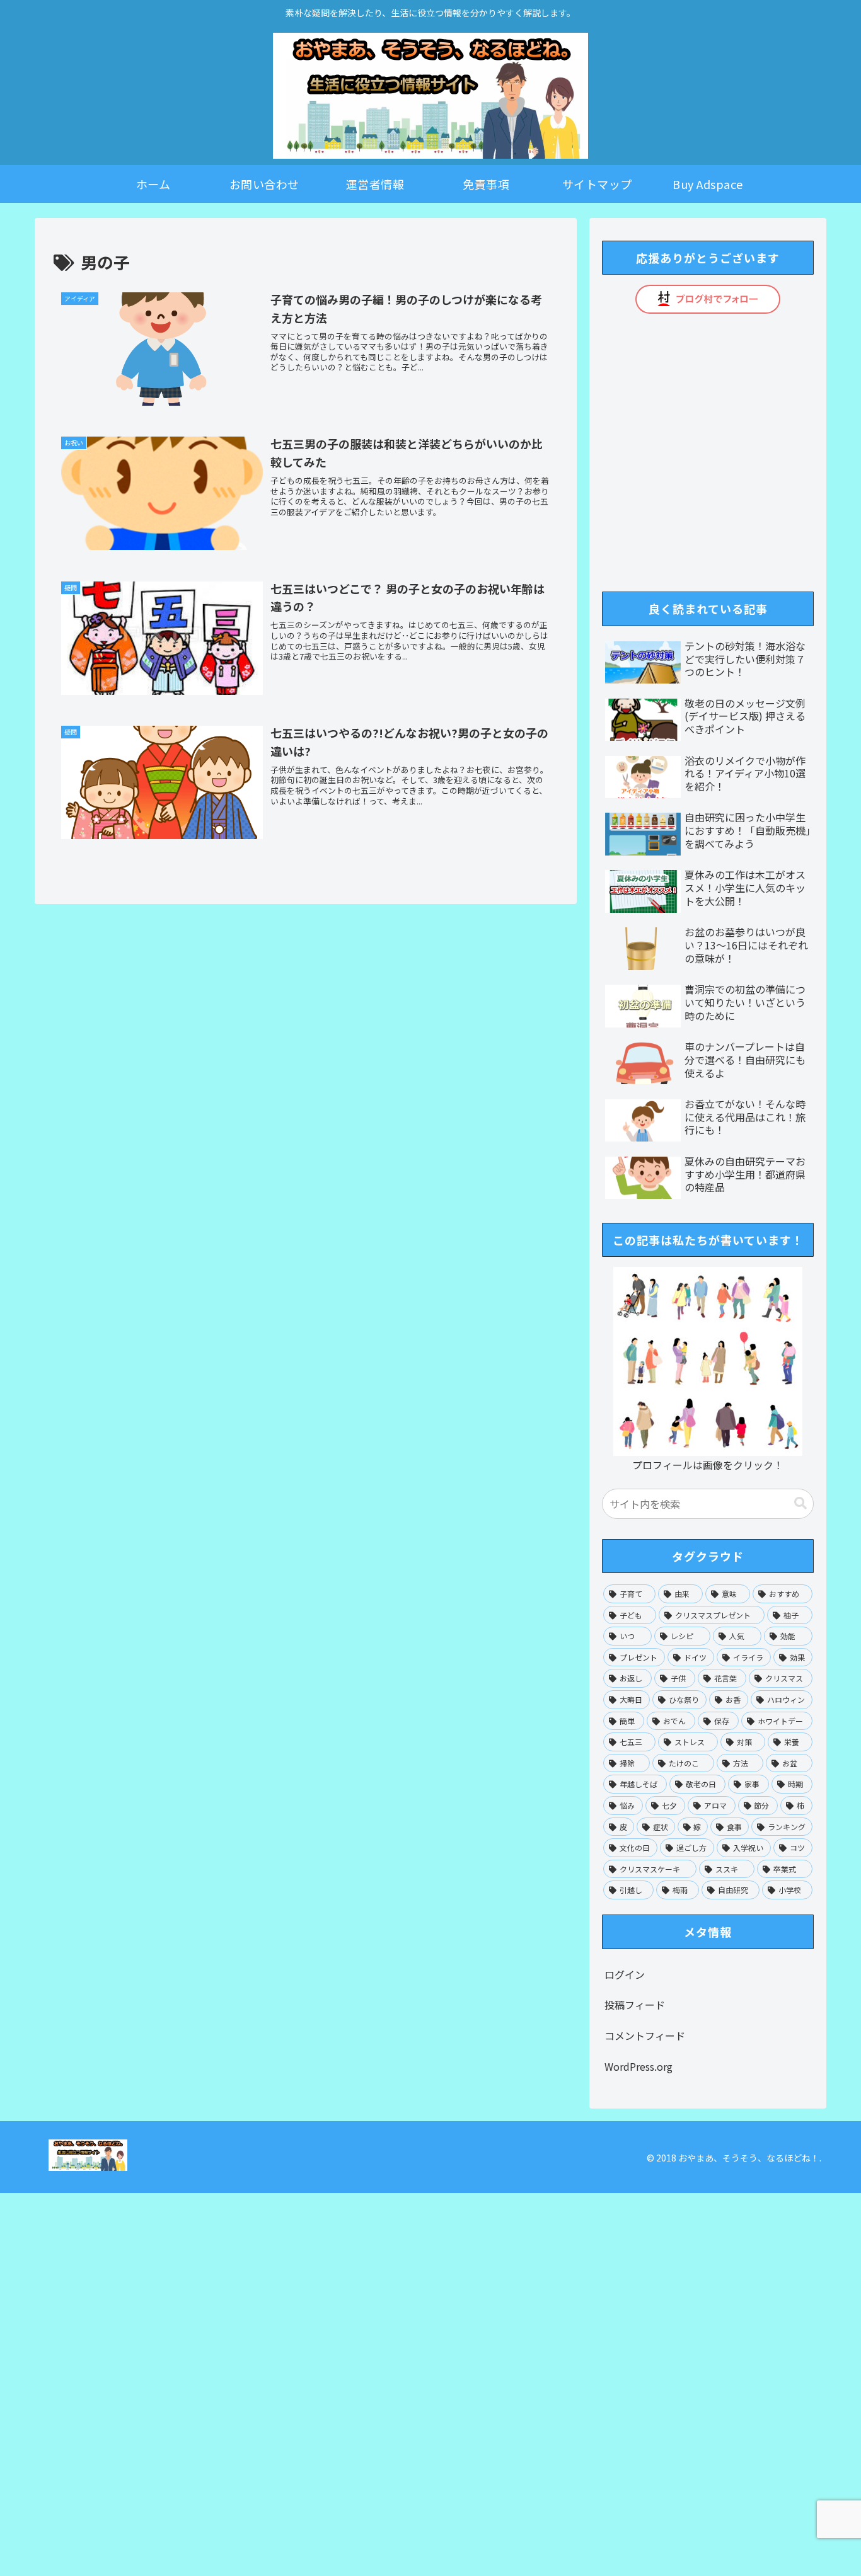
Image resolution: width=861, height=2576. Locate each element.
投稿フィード (635, 2005)
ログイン (625, 1974)
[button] (800, 1503)
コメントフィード (645, 2035)
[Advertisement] (378, 2382)
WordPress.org (639, 2066)
